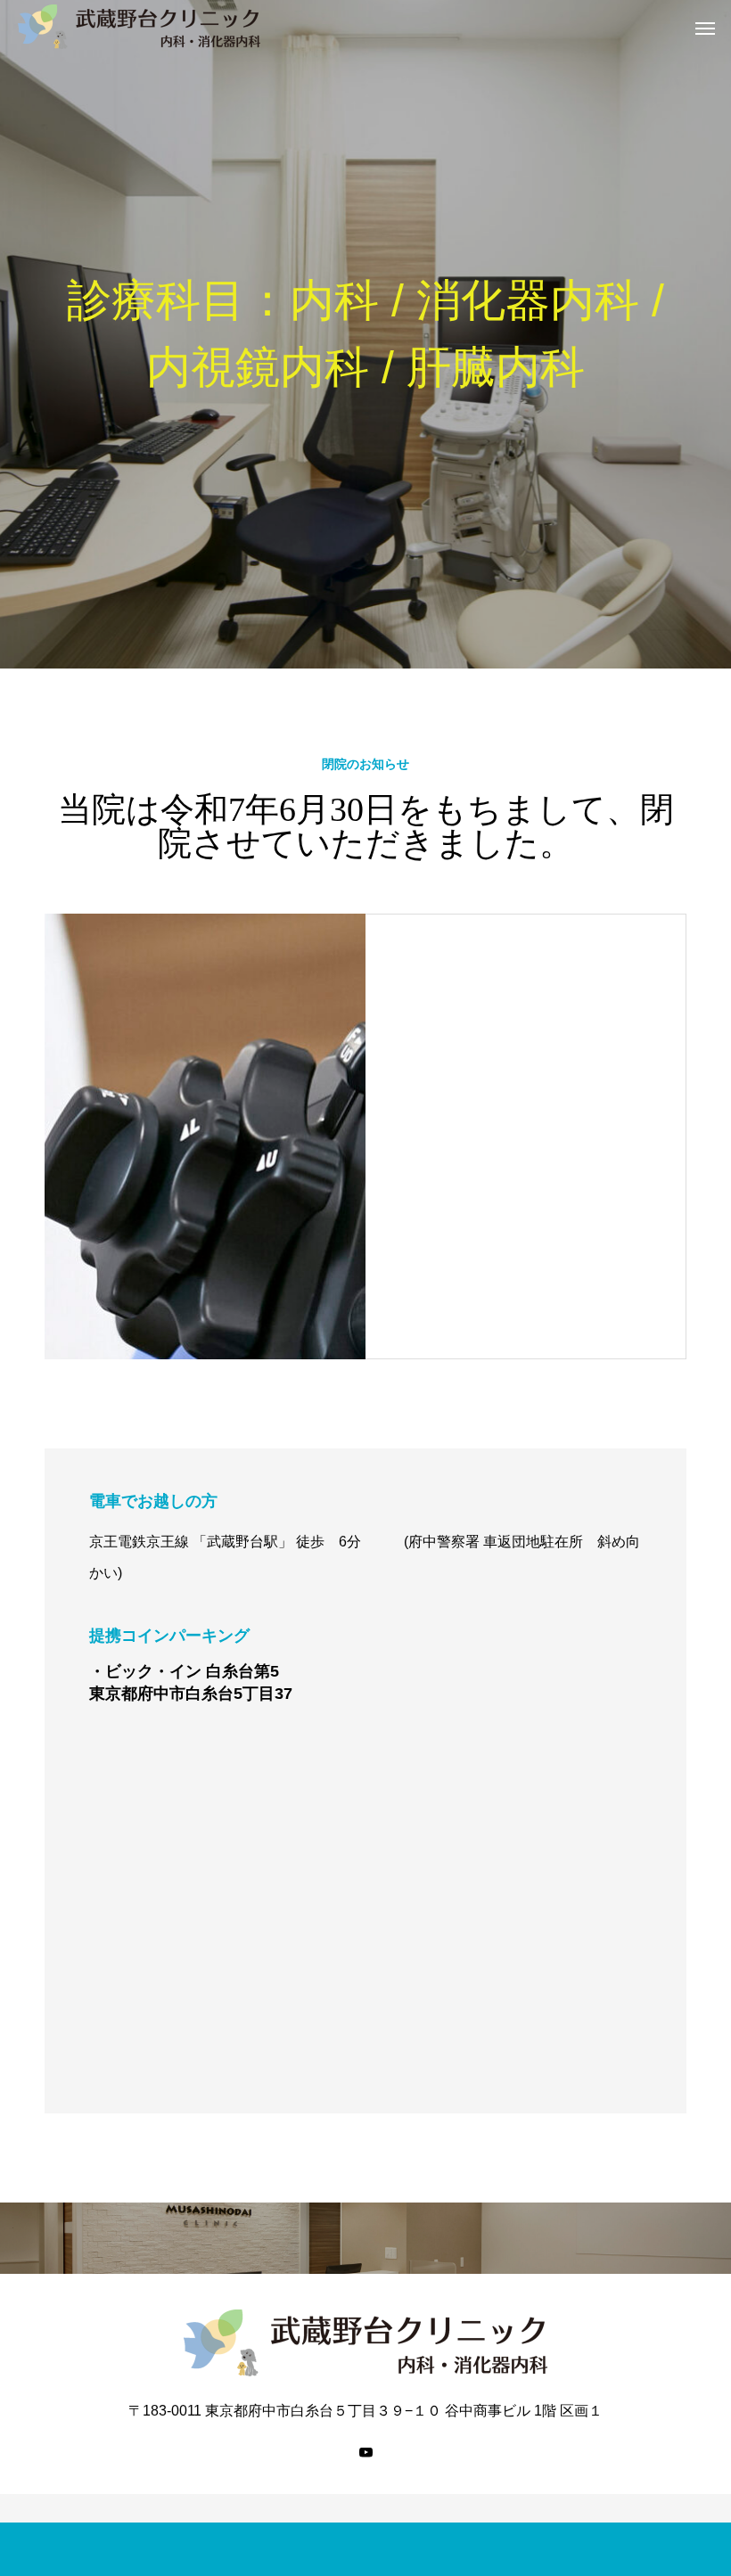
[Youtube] (365, 2452)
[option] (365, 334)
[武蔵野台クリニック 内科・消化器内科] (139, 27)
